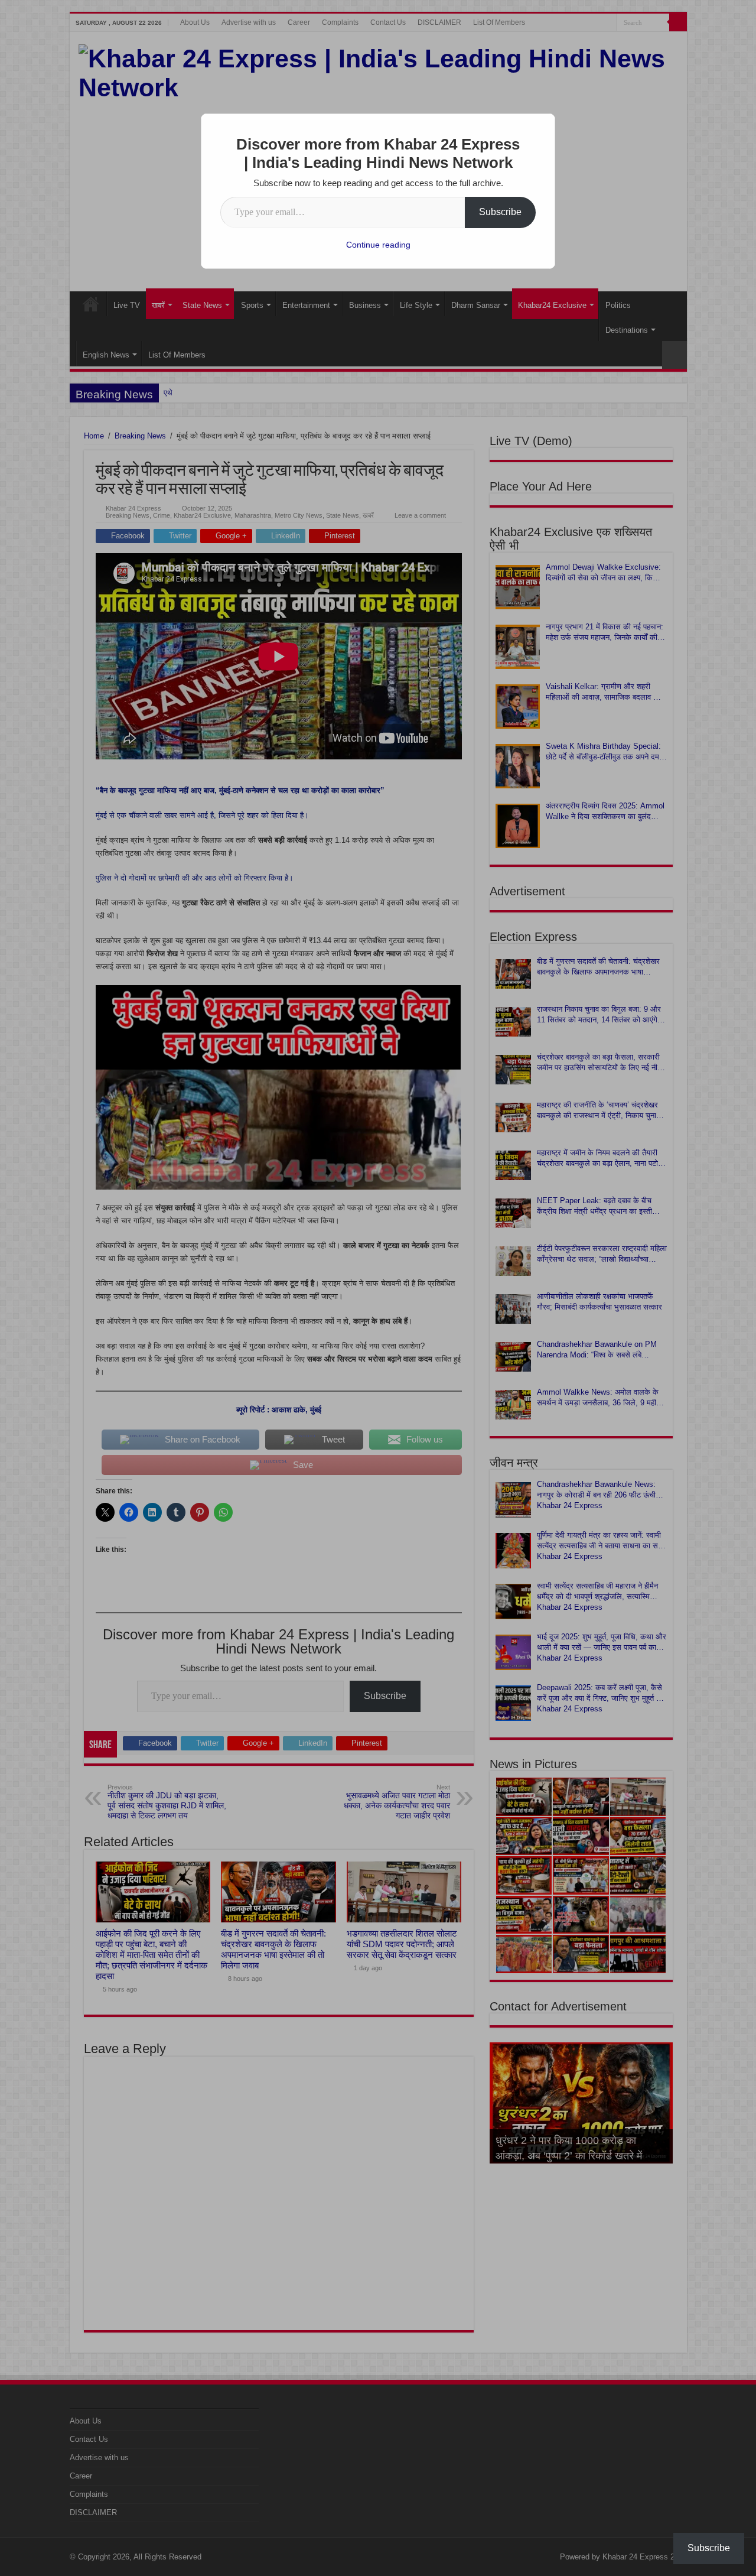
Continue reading (378, 245)
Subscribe (500, 212)
